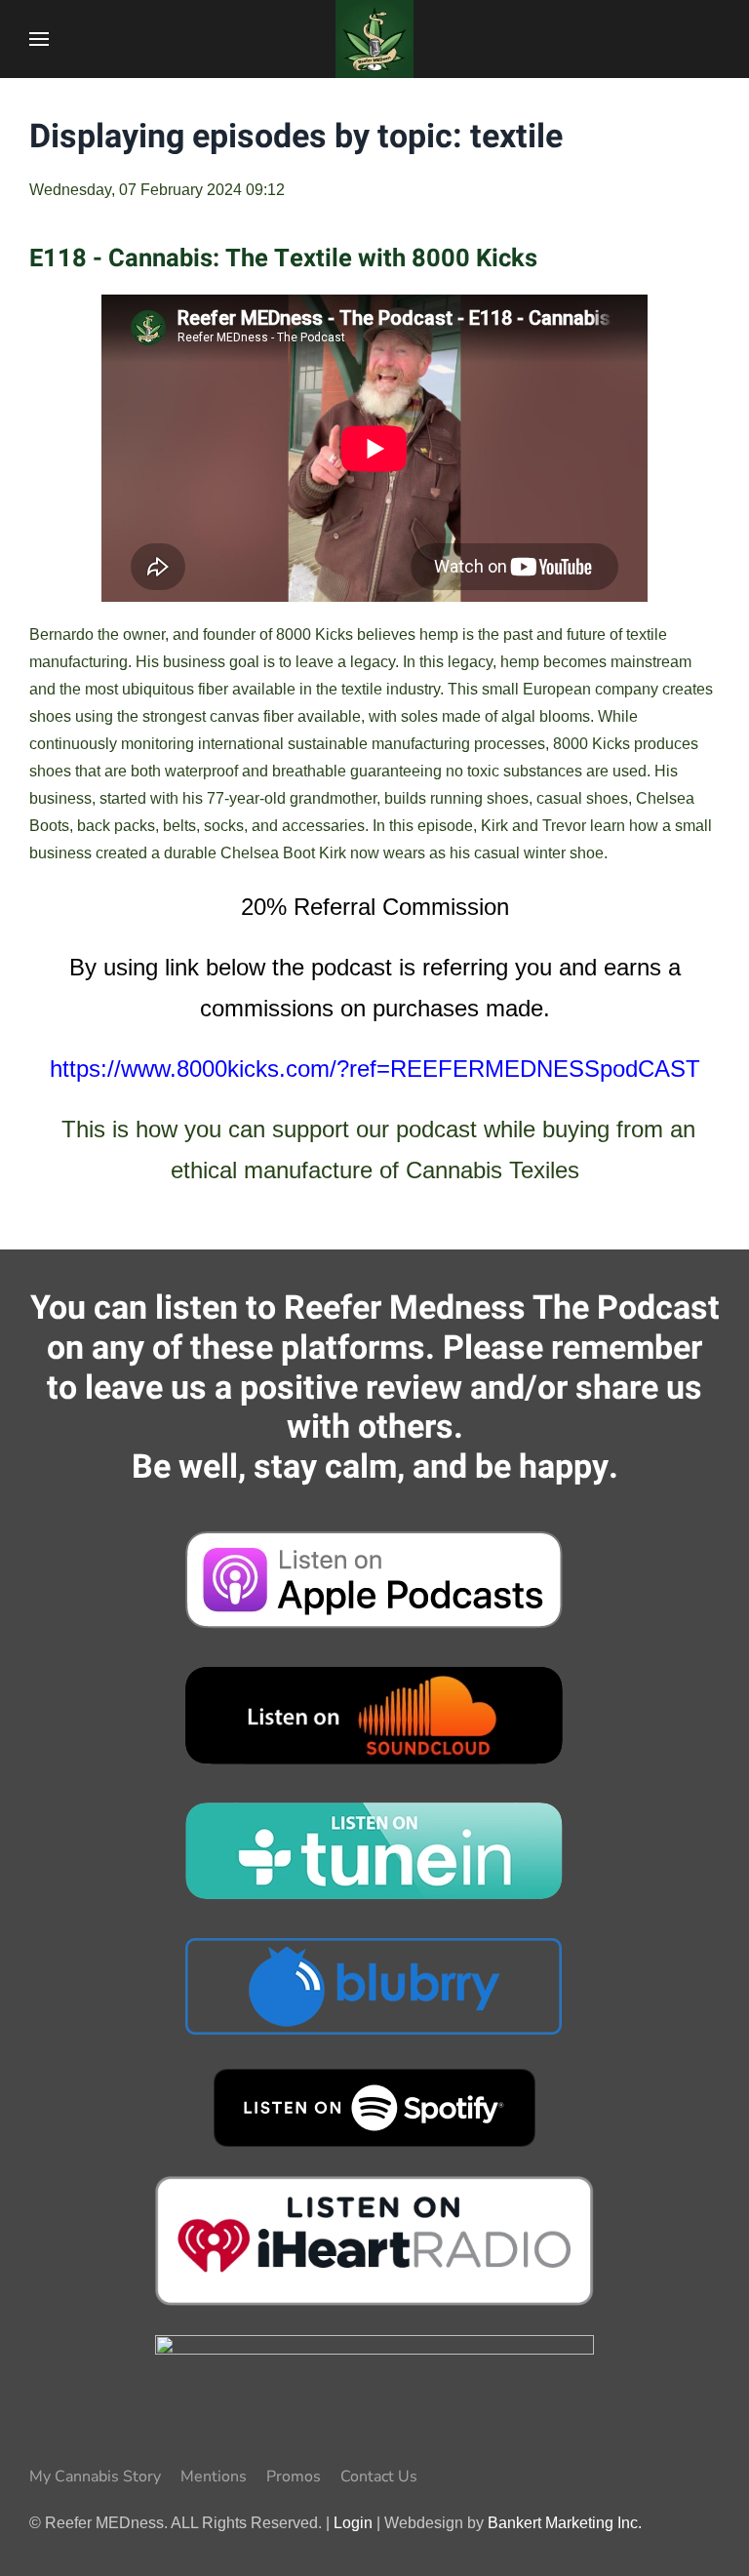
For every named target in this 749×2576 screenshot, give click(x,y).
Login (353, 2523)
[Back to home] (374, 39)
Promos (294, 2477)
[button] (39, 39)
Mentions (214, 2477)
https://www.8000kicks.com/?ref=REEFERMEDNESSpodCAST (375, 1069)
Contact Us (379, 2477)
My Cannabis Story (95, 2477)
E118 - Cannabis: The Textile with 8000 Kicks (283, 258)
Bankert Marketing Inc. (565, 2523)
